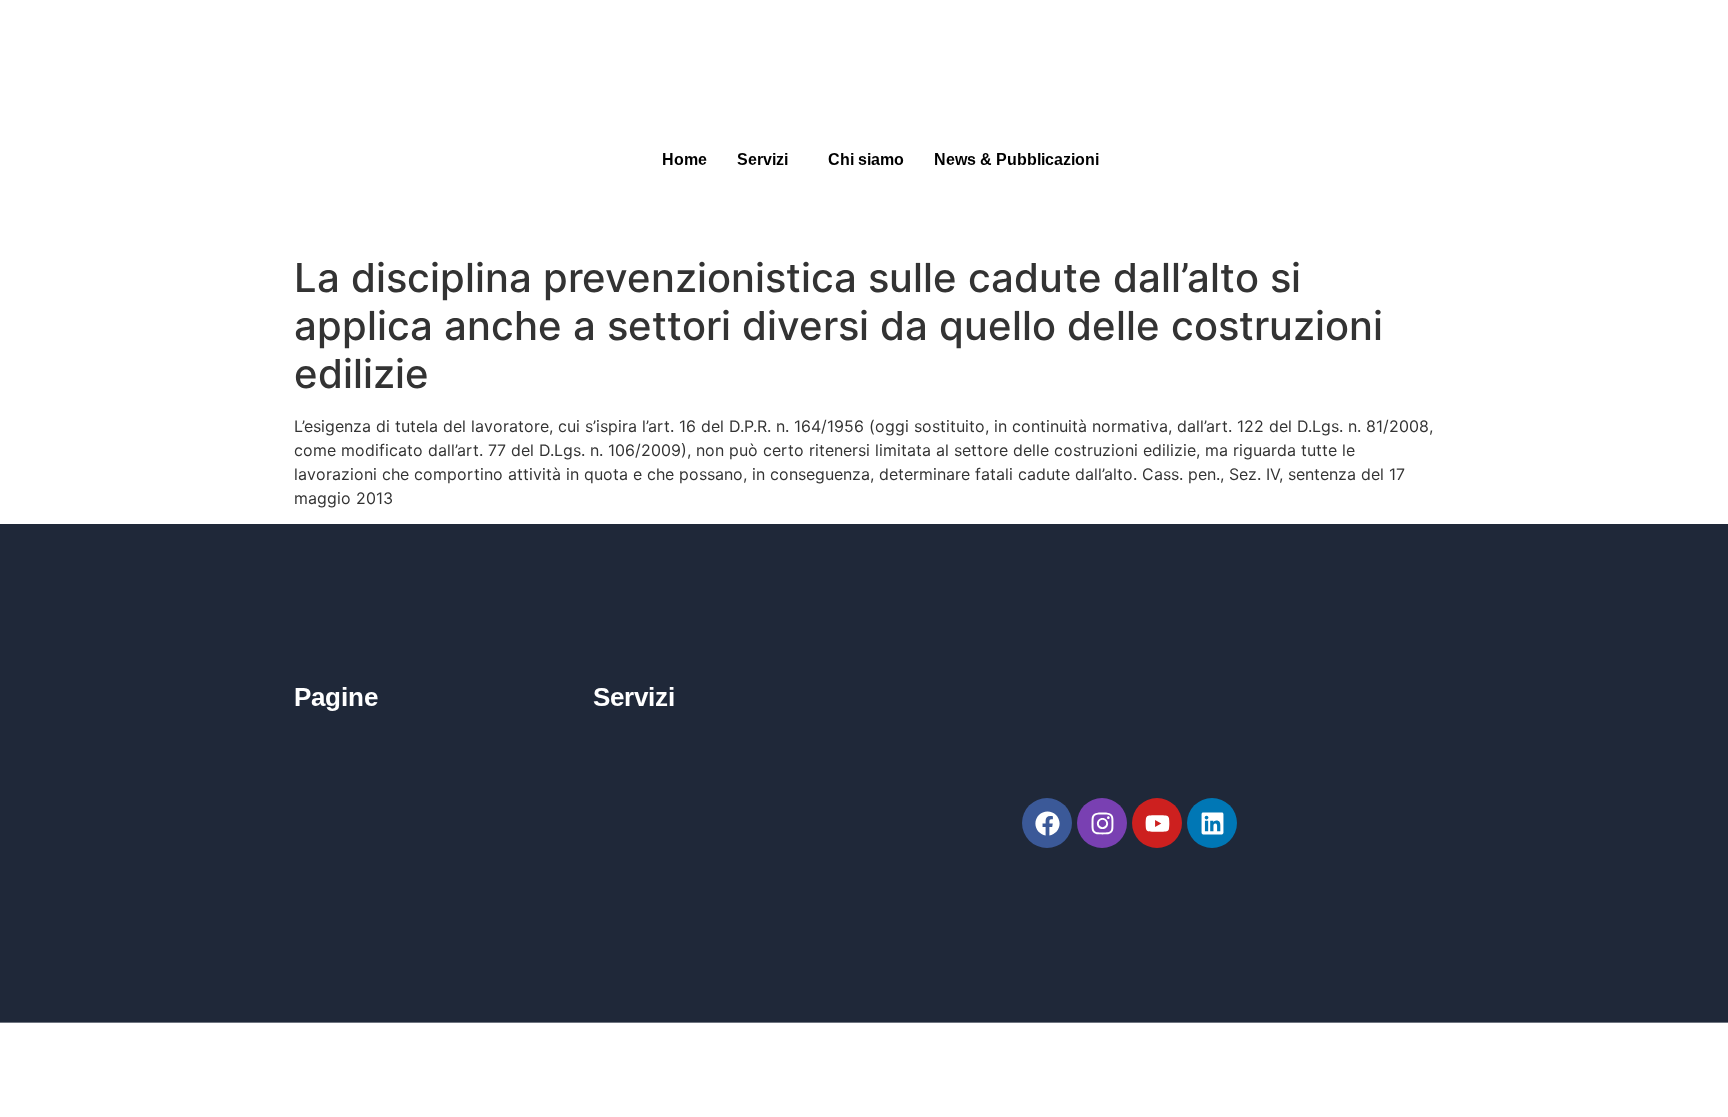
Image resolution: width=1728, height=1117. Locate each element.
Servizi (762, 159)
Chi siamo (866, 159)
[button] (767, 160)
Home (684, 159)
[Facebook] (1047, 823)
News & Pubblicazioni (1016, 159)
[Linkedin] (1212, 823)
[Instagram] (1102, 823)
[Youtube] (1157, 823)
